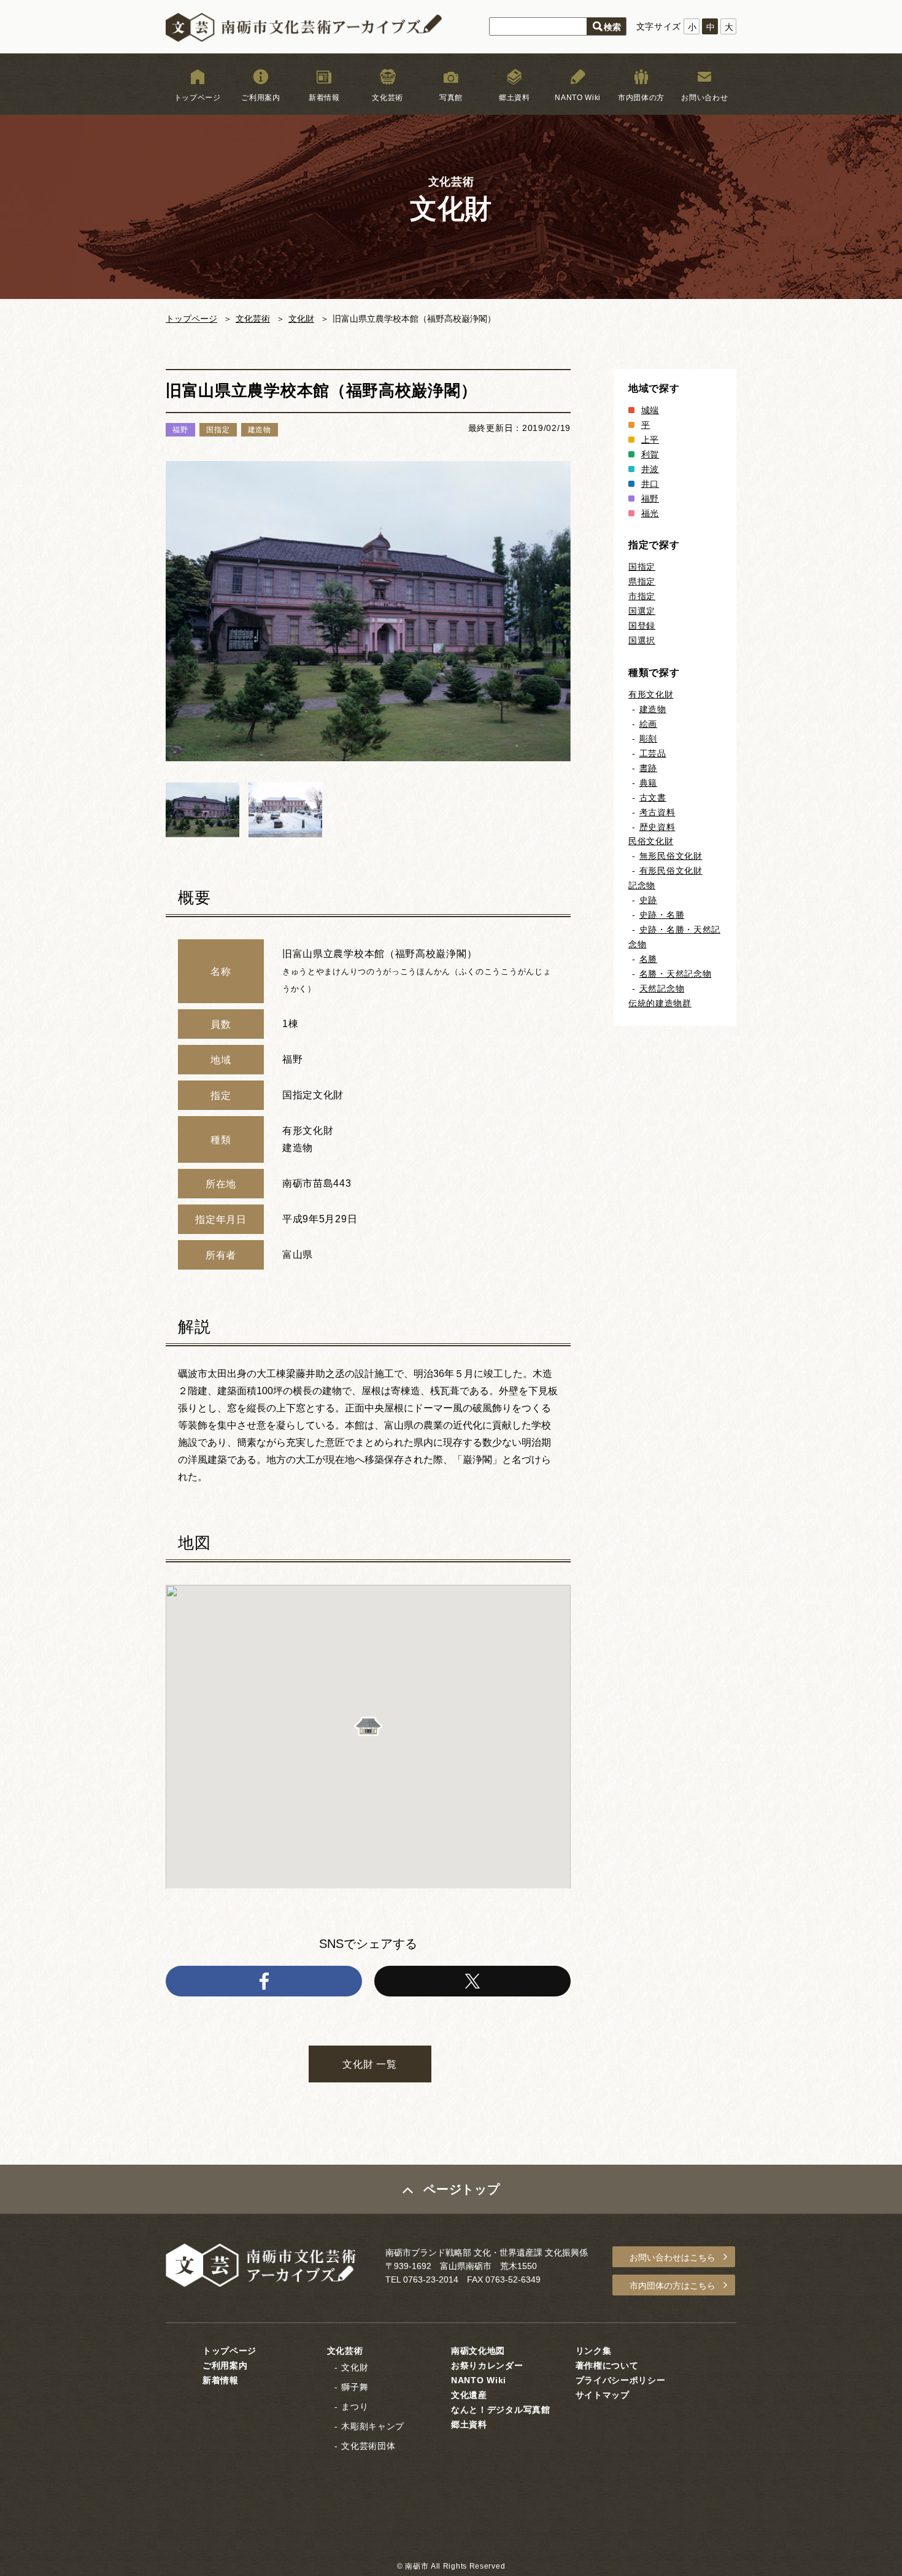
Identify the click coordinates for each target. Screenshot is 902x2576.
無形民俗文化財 (671, 856)
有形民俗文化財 (671, 871)
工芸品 (653, 753)
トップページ (198, 98)
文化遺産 (469, 2395)
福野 (650, 499)
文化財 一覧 (369, 2064)
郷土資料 (515, 98)
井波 (650, 469)
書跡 (648, 768)
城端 (650, 410)
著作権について (607, 2365)
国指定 (642, 567)
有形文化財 (651, 694)
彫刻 (648, 739)
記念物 (642, 885)
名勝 (648, 959)
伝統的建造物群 (660, 1003)
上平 (650, 440)
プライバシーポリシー (621, 2380)
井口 (650, 484)
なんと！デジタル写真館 (501, 2410)
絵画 (648, 724)
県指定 (642, 581)
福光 (650, 513)
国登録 (642, 626)
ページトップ (461, 2189)
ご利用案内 (261, 98)
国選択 (642, 640)
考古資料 (657, 812)
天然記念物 (662, 988)
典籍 (648, 783)
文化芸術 (387, 98)
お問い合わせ (704, 98)
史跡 (648, 900)
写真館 (451, 98)
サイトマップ (603, 2395)
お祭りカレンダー (487, 2365)
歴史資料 (657, 827)
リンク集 (594, 2351)
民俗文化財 (651, 841)
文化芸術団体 (368, 2446)
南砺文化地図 (478, 2351)
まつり (355, 2407)
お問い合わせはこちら (673, 2257)
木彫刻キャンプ (373, 2426)
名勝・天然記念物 (676, 974)
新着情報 (324, 98)
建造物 (653, 709)
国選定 (642, 611)
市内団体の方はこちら (673, 2286)
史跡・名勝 (662, 915)
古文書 (653, 797)
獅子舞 (355, 2387)
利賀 (650, 454)
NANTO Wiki (578, 98)
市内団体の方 (641, 98)
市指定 (642, 596)
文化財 (301, 319)
